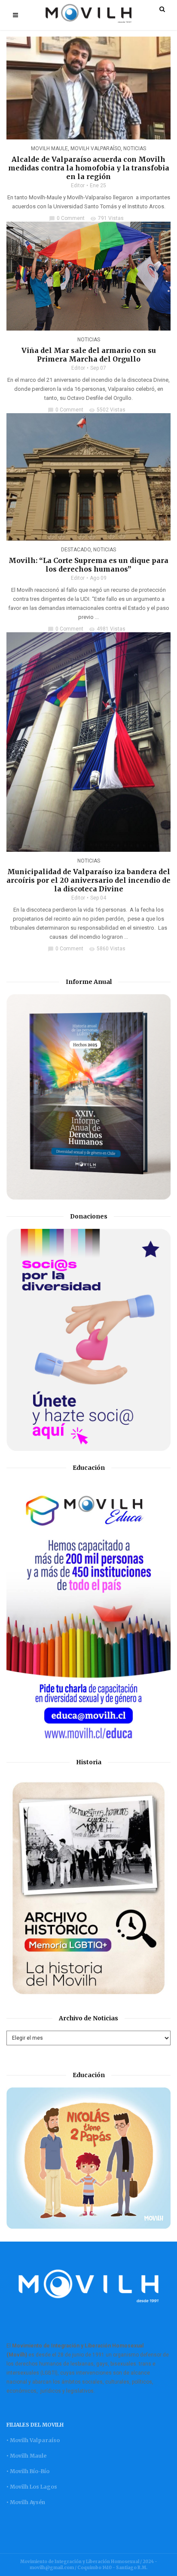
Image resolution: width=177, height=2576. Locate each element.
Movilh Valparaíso (96, 148)
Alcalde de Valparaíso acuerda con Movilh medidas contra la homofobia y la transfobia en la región (89, 168)
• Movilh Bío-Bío (28, 2471)
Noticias (135, 148)
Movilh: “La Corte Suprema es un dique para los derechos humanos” (88, 565)
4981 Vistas (107, 629)
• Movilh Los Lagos (32, 2487)
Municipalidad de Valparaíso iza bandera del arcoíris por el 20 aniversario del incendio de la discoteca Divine (88, 880)
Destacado (76, 550)
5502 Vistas (107, 410)
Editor (78, 186)
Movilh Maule (49, 148)
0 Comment (67, 218)
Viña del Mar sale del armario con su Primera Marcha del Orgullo (89, 355)
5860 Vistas (107, 949)
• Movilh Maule (26, 2456)
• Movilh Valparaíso (33, 2440)
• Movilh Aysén (26, 2502)
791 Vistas (107, 218)
